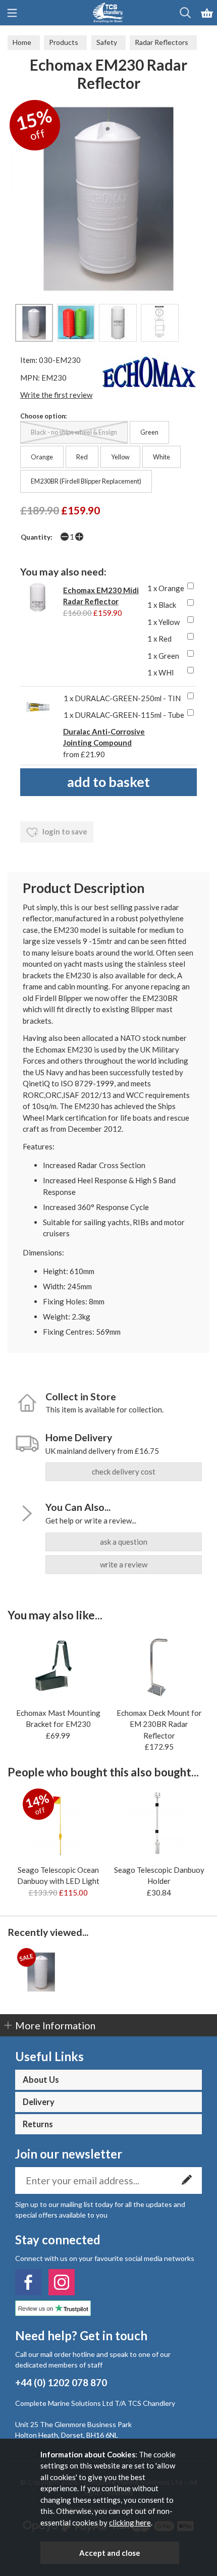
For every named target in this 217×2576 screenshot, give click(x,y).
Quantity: (37, 537)
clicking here (130, 2522)
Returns (38, 2124)
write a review (124, 1564)
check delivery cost (124, 1471)
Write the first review (56, 395)
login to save (64, 831)
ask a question (124, 1542)
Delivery (39, 2102)
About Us (41, 2080)
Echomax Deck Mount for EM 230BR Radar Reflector (159, 1724)
